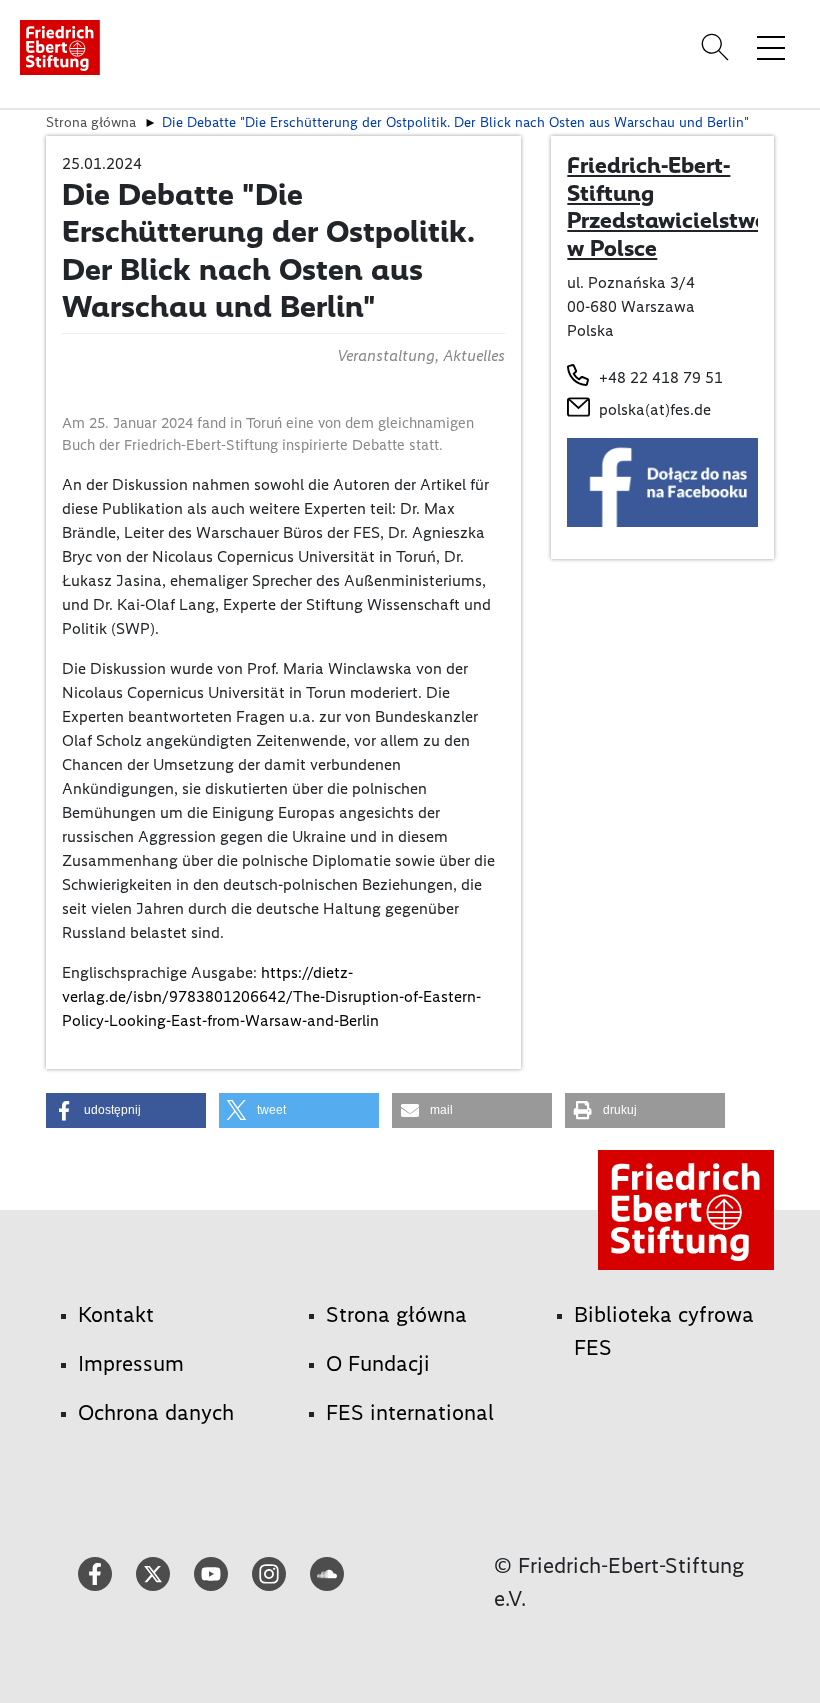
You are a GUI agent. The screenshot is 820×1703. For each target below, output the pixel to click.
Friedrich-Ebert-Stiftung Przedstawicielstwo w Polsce (667, 206)
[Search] (718, 47)
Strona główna (91, 122)
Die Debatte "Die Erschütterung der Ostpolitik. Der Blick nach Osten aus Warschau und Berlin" (455, 122)
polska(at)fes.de (655, 409)
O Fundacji (378, 1363)
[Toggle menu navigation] (771, 47)
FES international (410, 1412)
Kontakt (116, 1314)
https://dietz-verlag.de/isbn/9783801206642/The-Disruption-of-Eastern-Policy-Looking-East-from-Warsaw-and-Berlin (271, 996)
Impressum (131, 1363)
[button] (126, 1110)
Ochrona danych (156, 1412)
